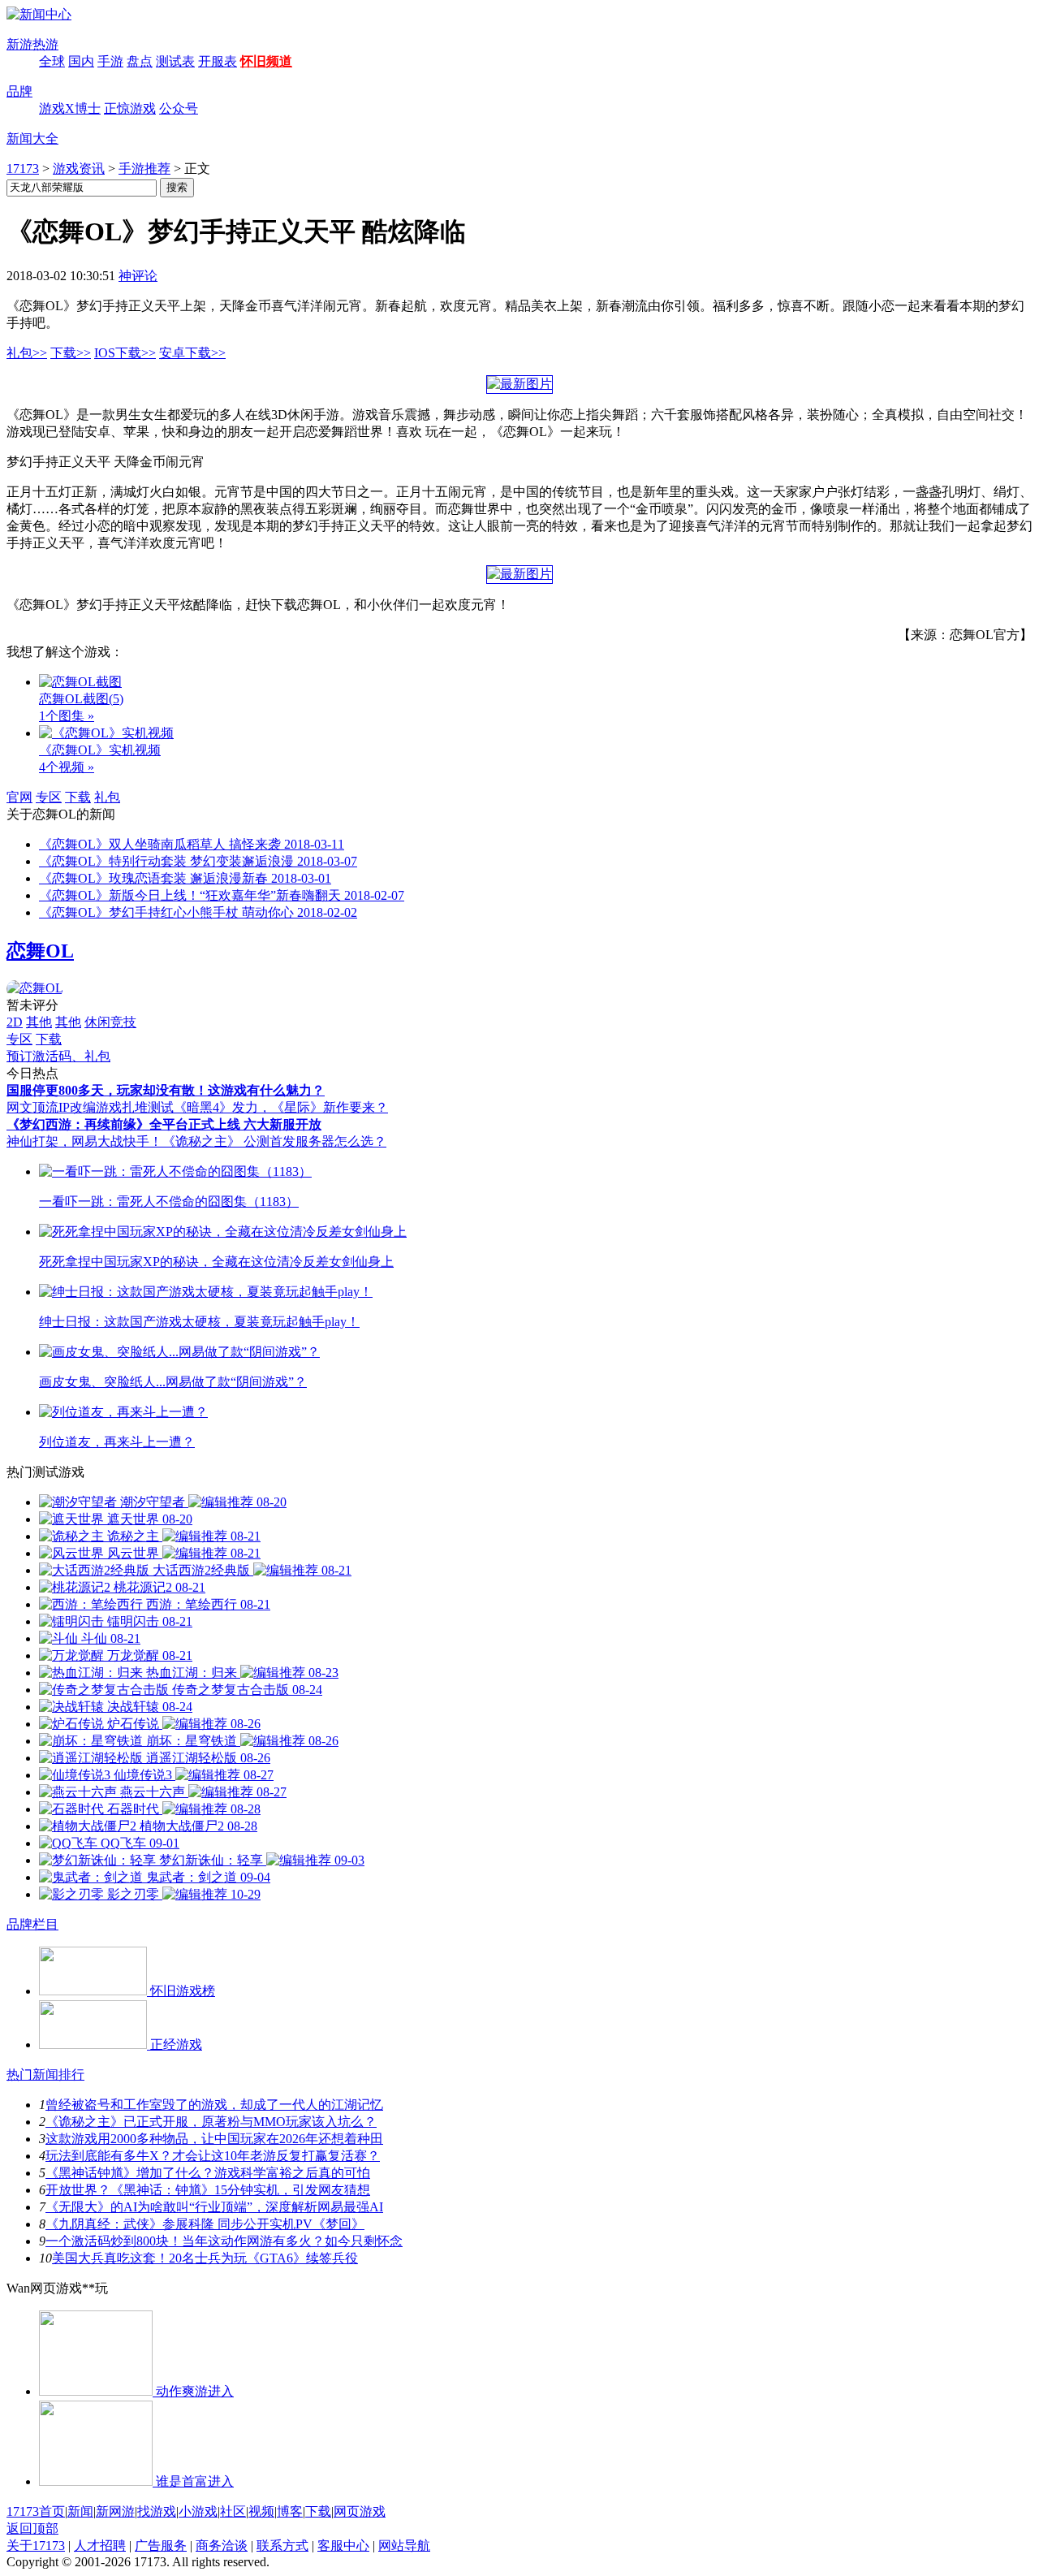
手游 (110, 61)
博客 (290, 2511)
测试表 (175, 61)
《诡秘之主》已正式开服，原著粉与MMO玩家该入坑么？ (211, 2122)
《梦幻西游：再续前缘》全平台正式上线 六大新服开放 (164, 1124)
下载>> (71, 353)
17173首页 (36, 2511)
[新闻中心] (39, 14)
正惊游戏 (130, 108)
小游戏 (198, 2511)
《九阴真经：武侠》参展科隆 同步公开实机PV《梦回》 (205, 2224)
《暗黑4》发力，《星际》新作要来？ (281, 1107)
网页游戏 (360, 2511)
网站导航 (404, 2546)
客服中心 (343, 2546)
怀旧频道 (266, 61)
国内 (81, 61)
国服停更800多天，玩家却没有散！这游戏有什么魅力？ (166, 1090)
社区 (233, 2511)
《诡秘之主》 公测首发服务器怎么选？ (274, 1141)
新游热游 (32, 44)
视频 (261, 2511)
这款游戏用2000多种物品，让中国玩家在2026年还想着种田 (214, 2139)
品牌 (19, 91)
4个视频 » (67, 767)
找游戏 (157, 2511)
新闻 (80, 2511)
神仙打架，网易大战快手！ (84, 1141)
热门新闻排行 (45, 2075)
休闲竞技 (110, 1022)
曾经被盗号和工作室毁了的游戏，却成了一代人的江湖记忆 (214, 2105)
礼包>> (27, 353)
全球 (52, 61)
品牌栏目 (32, 1924)
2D (15, 1022)
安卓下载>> (192, 353)
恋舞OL (40, 951)
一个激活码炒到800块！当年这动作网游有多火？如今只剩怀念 (224, 2241)
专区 (49, 797)
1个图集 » (67, 716)
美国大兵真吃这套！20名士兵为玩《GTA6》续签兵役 (205, 2258)
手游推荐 (144, 169)
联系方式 (282, 2546)
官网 (19, 797)
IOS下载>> (125, 353)
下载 (78, 797)
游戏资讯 (79, 169)
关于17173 (36, 2546)
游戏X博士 (70, 108)
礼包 (107, 797)
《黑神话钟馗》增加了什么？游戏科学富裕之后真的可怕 (208, 2173)
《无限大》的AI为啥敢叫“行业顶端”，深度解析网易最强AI (214, 2207)
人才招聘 (100, 2546)
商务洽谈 (222, 2546)
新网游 (115, 2511)
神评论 (138, 276)
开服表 (218, 61)
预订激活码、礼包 (58, 1056)
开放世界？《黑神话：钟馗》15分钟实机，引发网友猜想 (208, 2190)
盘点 (140, 61)
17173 (23, 169)
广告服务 (161, 2546)
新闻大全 (32, 138)
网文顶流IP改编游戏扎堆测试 (90, 1107)
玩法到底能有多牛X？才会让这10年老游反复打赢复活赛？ (213, 2156)
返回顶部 (32, 2528)
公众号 (179, 108)
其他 (39, 1022)
